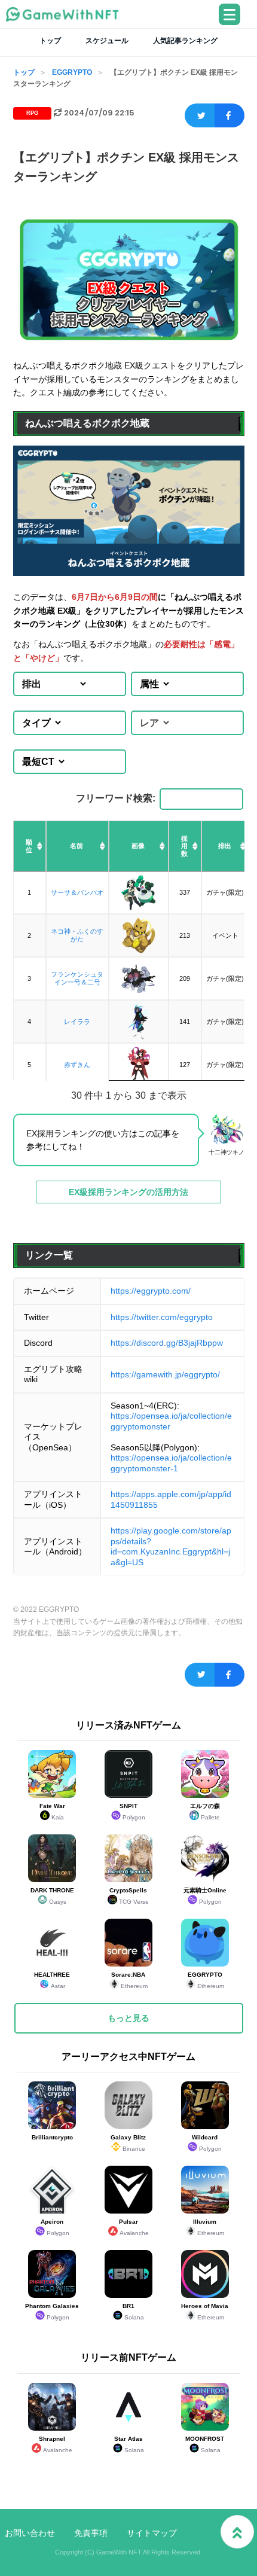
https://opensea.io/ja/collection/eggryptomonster (171, 1421)
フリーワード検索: (116, 798)
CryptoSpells (129, 1896)
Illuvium (209, 2227)
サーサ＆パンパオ (77, 892)
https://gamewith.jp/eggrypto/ (165, 1374)
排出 (225, 846)
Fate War (52, 1812)
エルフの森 (205, 1812)
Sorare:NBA (129, 1980)
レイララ (77, 1022)
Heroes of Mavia (205, 2312)
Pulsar (134, 2227)
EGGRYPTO (72, 72)
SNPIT (133, 1812)
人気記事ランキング (185, 41)
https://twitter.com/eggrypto (162, 1317)
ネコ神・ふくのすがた (77, 935)
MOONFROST (205, 2444)
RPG (32, 113)
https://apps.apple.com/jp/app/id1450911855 (171, 1499)
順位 (29, 846)
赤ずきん (77, 1065)
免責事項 (91, 2533)
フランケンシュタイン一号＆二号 (77, 978)
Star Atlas (129, 2444)
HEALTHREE (52, 1980)
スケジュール (107, 41)
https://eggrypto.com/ (151, 1291)
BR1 (133, 2312)
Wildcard (207, 2143)
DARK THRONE (52, 1896)
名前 (77, 846)
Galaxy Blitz (128, 2143)
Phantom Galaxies (52, 2312)
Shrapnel (56, 2444)
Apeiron (55, 2227)
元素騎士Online (205, 1896)
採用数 (184, 846)
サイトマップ (152, 2533)
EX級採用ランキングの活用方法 (128, 1192)
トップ (50, 41)
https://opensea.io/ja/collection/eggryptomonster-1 (171, 1463)
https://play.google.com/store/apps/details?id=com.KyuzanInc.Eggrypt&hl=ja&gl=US (171, 1546)
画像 (138, 846)
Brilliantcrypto (52, 2137)
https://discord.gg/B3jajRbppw (167, 1343)
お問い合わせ (30, 2533)
